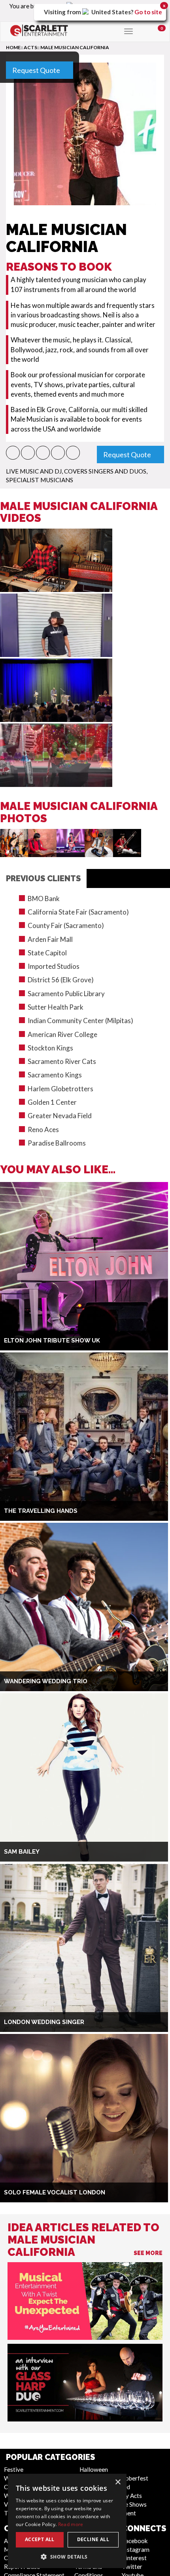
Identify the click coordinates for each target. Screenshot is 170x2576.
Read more (71, 2524)
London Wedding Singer (44, 2022)
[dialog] (67, 2521)
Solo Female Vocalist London (55, 2192)
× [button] (118, 2482)
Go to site (148, 12)
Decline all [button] (93, 2539)
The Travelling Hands (41, 1511)
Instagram (136, 2549)
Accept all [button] (40, 2539)
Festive (14, 2469)
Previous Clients (43, 878)
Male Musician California (75, 47)
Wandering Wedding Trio (46, 1681)
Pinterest (134, 2558)
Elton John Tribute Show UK (52, 1341)
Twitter (132, 2566)
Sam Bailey (22, 1852)
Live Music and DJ (34, 471)
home (13, 47)
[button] (13, 453)
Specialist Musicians (40, 480)
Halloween (94, 2469)
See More (148, 2253)
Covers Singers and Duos (105, 471)
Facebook (135, 2541)
